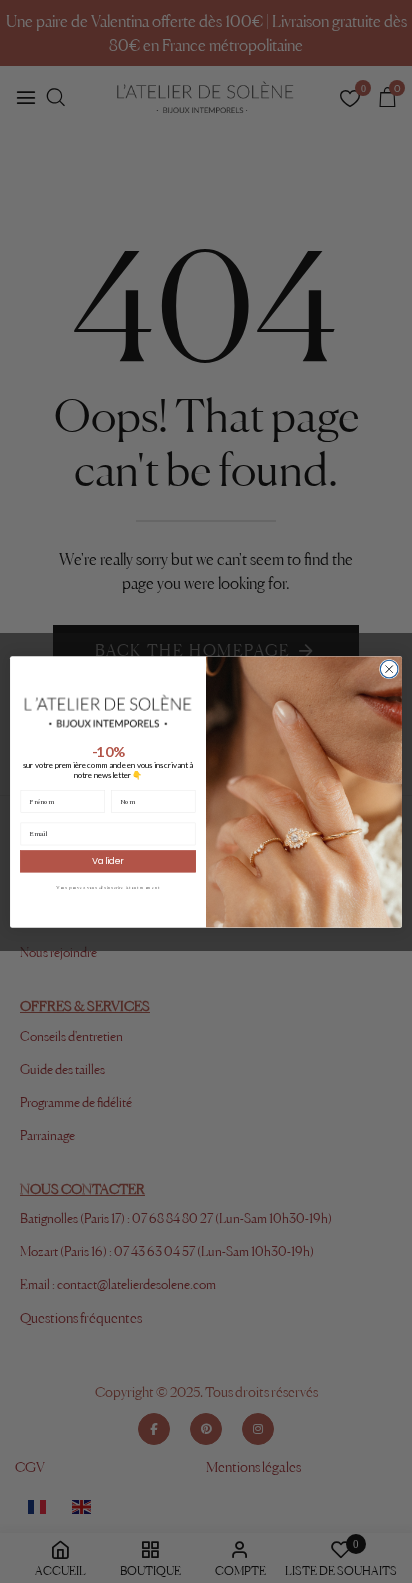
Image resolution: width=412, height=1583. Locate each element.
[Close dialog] (389, 669)
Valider (107, 860)
